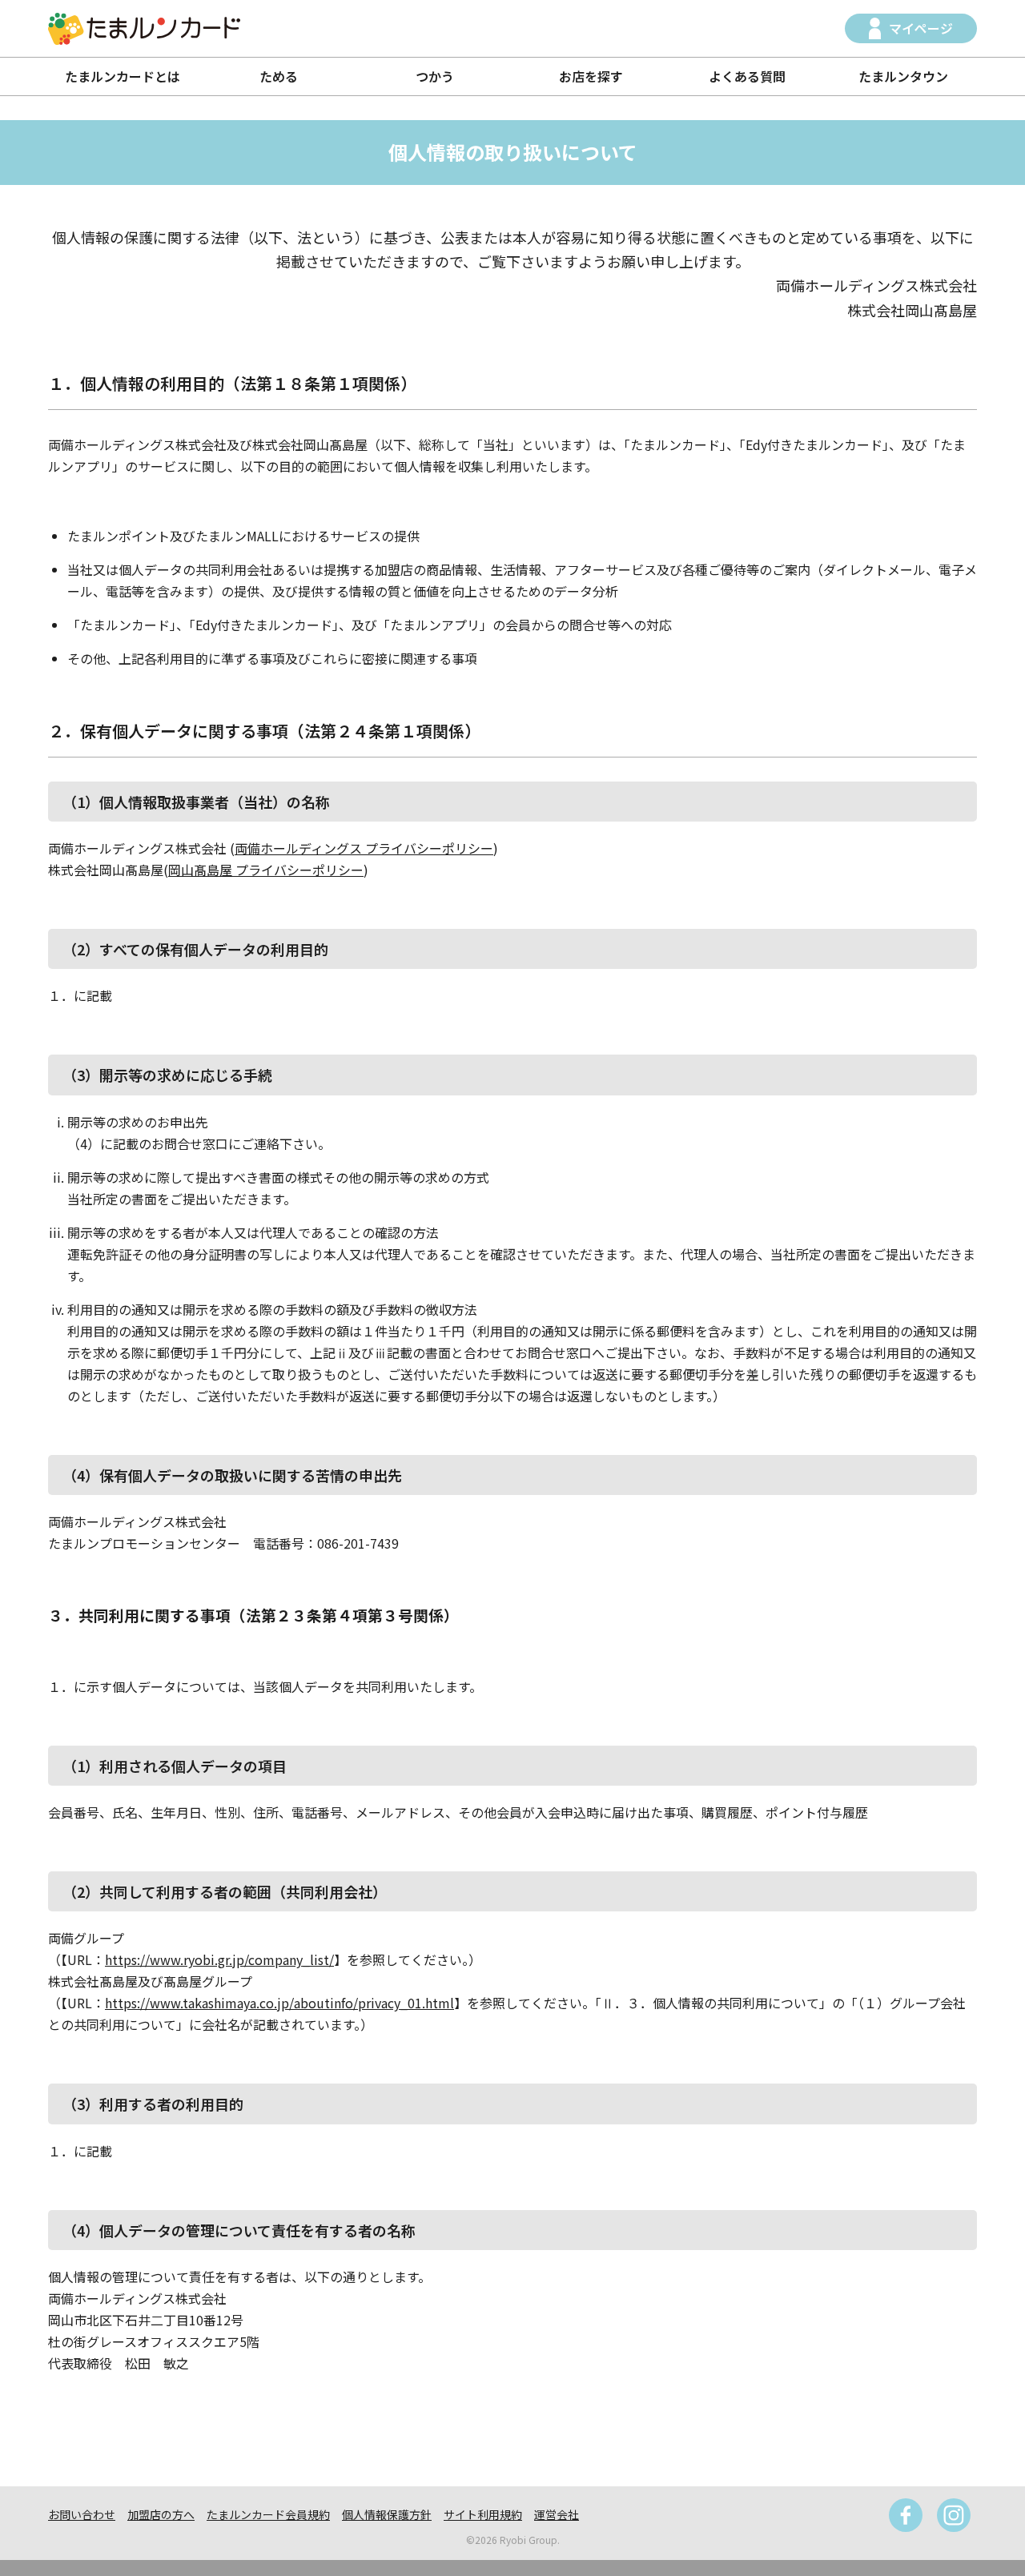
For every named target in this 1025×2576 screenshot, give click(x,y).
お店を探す (591, 76)
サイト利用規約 (483, 2514)
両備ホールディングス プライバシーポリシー (364, 848)
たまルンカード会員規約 (268, 2514)
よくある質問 (747, 76)
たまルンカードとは (123, 76)
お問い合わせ (82, 2514)
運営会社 (557, 2514)
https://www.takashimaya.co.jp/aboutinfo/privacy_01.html (279, 2003)
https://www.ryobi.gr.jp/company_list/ (219, 1959)
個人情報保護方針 (387, 2514)
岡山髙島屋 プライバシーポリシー (266, 870)
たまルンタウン (903, 76)
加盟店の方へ (161, 2514)
